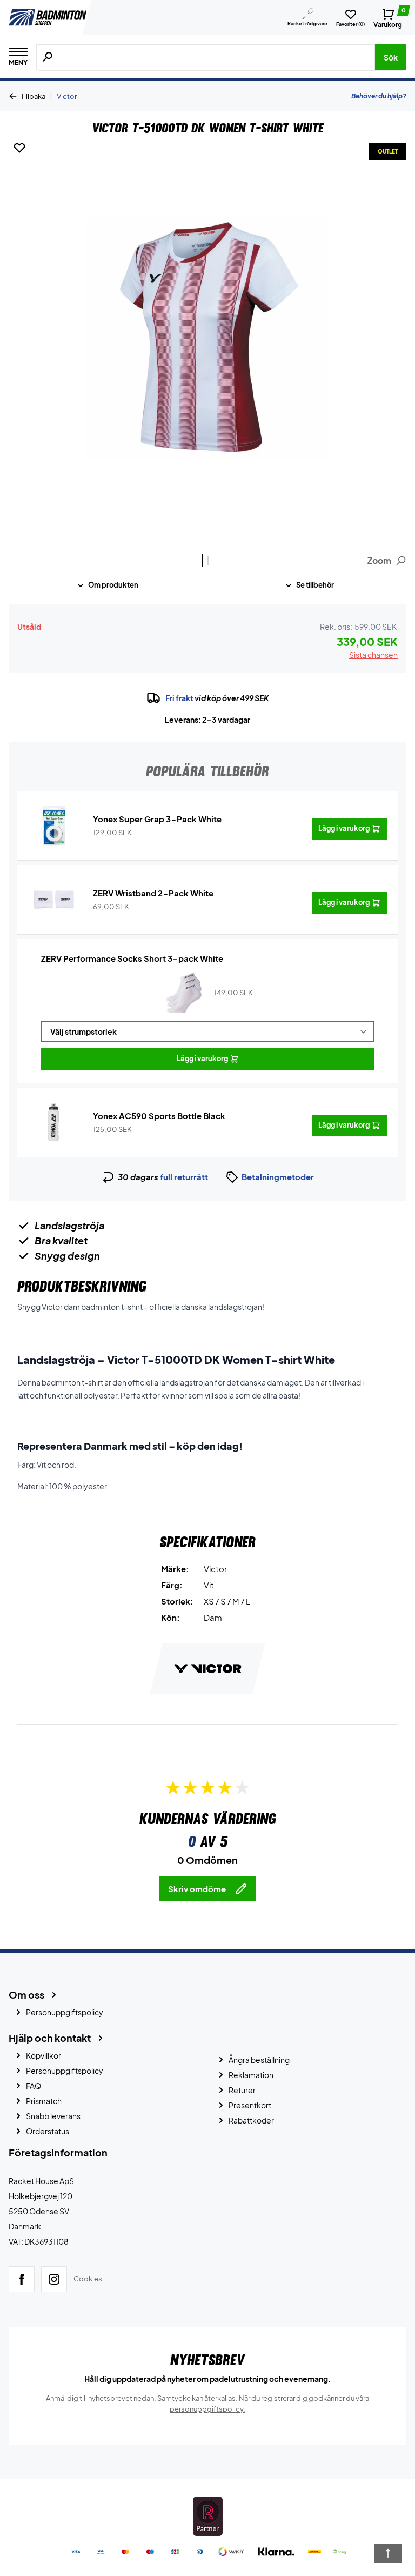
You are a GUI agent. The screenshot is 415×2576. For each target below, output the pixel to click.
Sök (391, 57)
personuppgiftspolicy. (207, 2409)
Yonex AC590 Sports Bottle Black (159, 1116)
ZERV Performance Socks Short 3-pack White (132, 958)
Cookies (88, 2279)
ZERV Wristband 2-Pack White (153, 893)
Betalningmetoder (278, 1177)
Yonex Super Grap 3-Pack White (157, 819)
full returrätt (184, 1177)
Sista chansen (373, 655)
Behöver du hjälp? (379, 96)
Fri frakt (179, 698)
